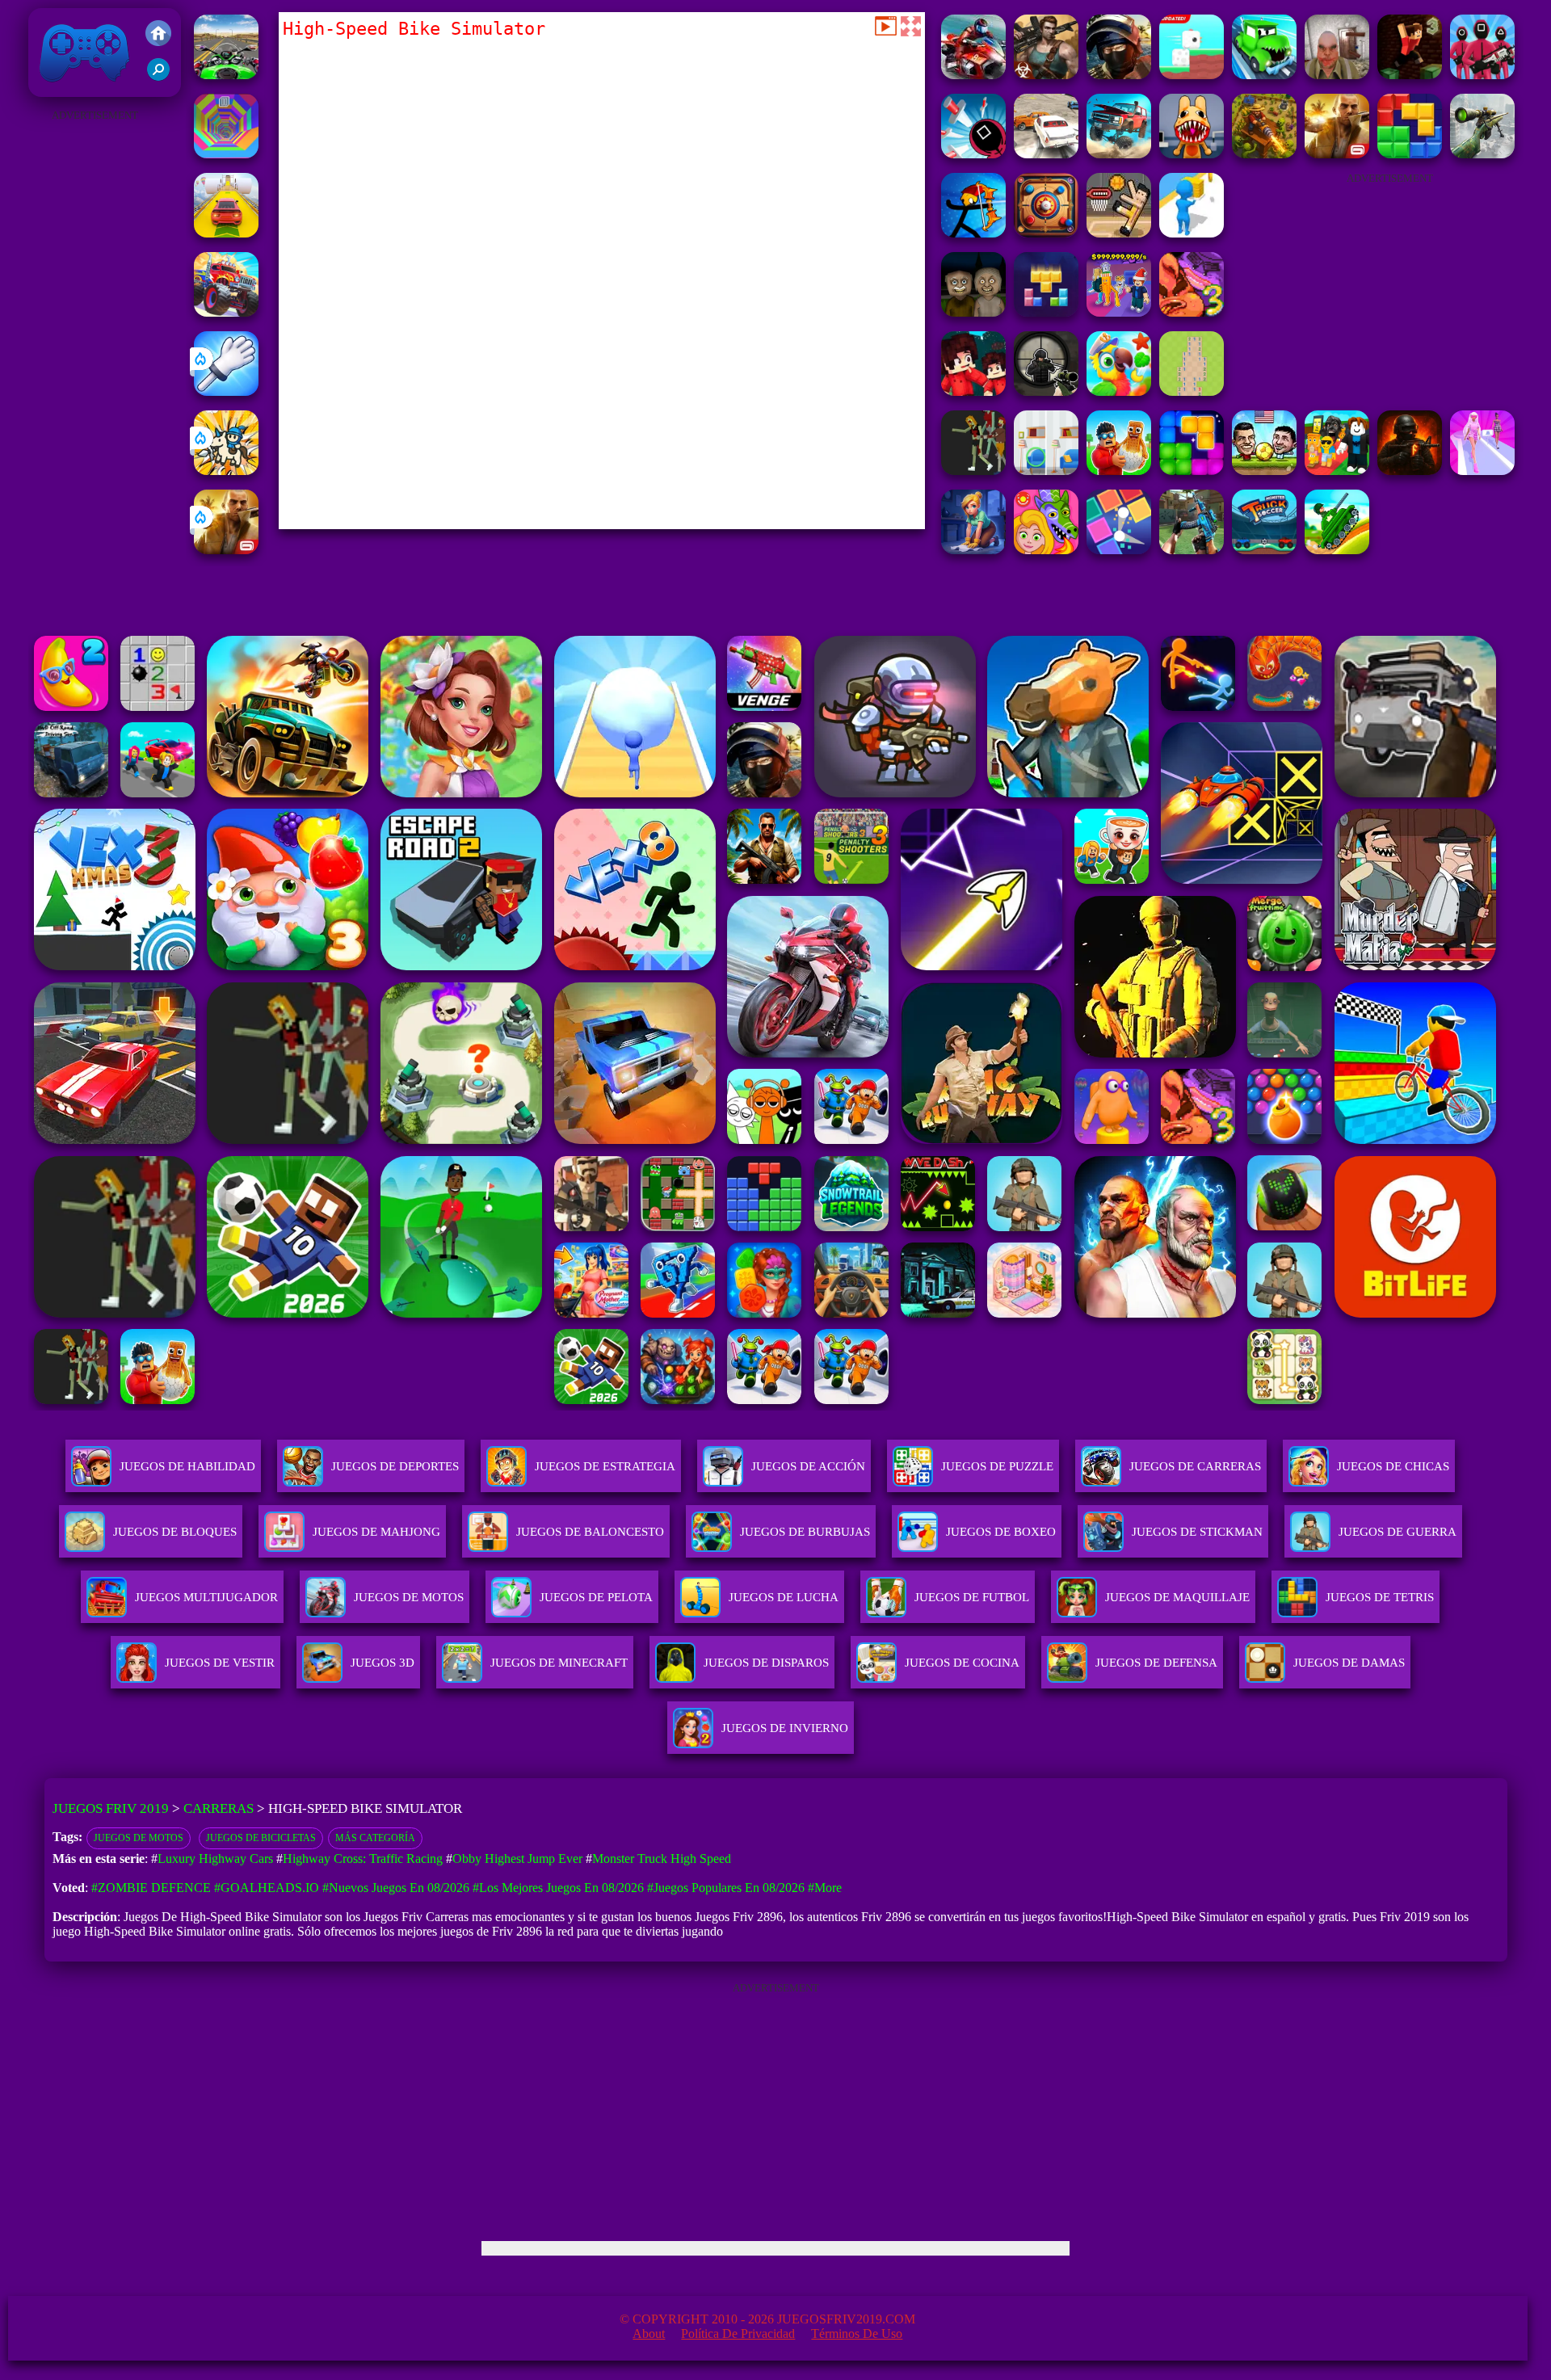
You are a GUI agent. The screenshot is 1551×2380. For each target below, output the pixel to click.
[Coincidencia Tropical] (1119, 391)
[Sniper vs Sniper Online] (1046, 391)
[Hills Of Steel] (1337, 550)
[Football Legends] (1264, 471)
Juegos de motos (139, 1838)
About (649, 2334)
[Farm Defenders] (1264, 154)
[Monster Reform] (1192, 550)
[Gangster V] (226, 550)
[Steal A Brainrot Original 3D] (1119, 312)
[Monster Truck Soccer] (1264, 550)
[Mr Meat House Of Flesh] (1337, 75)
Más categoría (375, 1838)
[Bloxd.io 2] (973, 391)
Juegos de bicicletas (261, 1838)
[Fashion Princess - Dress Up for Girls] (1482, 471)
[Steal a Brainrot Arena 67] (1337, 471)
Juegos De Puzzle (997, 1466)
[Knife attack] (973, 154)
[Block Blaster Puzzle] (1192, 471)
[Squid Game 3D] (1482, 75)
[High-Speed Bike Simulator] (973, 75)
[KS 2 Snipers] (1482, 154)
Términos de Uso (857, 2334)
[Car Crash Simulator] (1046, 154)
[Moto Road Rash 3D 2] (226, 75)
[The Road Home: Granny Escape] (973, 312)
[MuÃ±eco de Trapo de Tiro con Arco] (973, 233)
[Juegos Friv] (158, 35)
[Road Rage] (973, 471)
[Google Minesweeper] (1192, 391)
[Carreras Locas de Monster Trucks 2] (226, 312)
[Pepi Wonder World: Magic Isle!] (1046, 550)
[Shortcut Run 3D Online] (1192, 233)
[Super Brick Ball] (1119, 550)
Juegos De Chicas (1393, 1466)
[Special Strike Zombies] (1046, 75)
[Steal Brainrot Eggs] (1119, 471)
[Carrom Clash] (1046, 233)
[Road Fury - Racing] (1119, 154)
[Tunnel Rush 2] (226, 154)
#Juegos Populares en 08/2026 (726, 1888)
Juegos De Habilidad (187, 1466)
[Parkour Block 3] (1410, 75)
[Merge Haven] (973, 550)
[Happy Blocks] (1046, 312)
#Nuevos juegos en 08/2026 (396, 1888)
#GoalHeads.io (267, 1888)
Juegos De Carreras (1195, 1466)
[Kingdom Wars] (226, 471)
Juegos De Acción (808, 1466)
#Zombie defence (151, 1888)
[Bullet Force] (1119, 75)
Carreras (219, 1808)
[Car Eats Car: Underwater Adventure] (1264, 75)
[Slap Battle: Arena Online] (226, 391)
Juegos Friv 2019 (80, 88)
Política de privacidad (738, 2334)
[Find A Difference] (1046, 471)
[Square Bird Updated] (1192, 75)
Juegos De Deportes (395, 1466)
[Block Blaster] (1410, 154)
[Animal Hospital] (1192, 154)
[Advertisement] (95, 368)
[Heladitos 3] (1192, 312)
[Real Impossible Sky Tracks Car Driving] (226, 233)
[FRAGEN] (1410, 471)
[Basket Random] (1119, 233)
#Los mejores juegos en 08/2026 (558, 1888)
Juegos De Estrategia (605, 1466)
